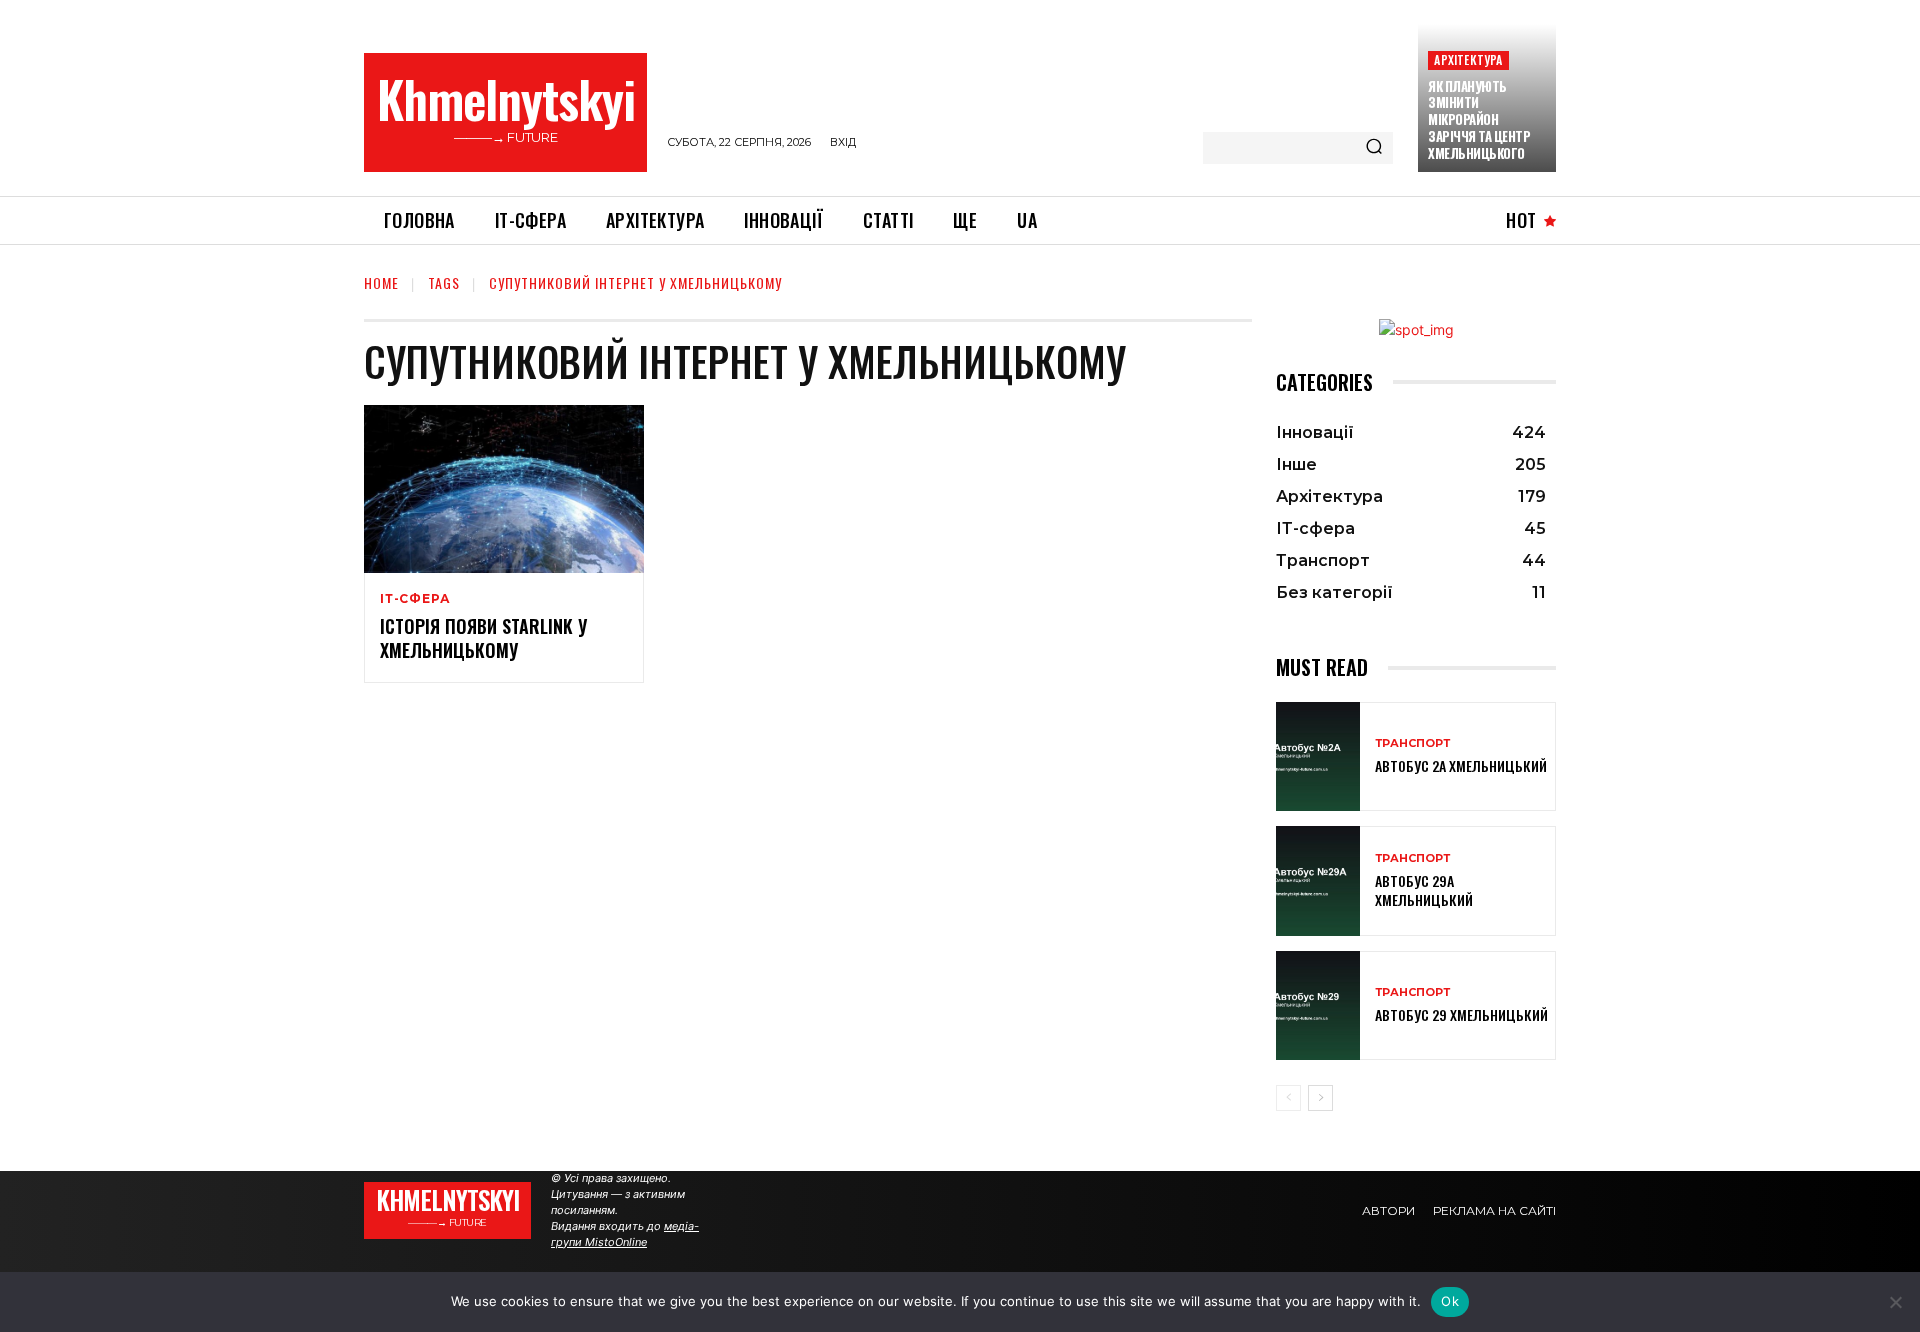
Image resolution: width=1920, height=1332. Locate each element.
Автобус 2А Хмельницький (1461, 765)
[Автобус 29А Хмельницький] (1318, 880)
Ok (1450, 1301)
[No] (1895, 1302)
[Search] (1374, 148)
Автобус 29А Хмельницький (1424, 889)
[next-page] (1320, 1098)
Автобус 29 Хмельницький (1461, 1014)
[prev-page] (1288, 1098)
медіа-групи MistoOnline (625, 1234)
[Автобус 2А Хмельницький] (1318, 756)
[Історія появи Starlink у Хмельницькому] (504, 489)
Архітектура (1468, 59)
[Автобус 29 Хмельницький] (1318, 1005)
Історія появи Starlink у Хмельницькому (483, 637)
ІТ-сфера (415, 599)
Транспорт (1412, 743)
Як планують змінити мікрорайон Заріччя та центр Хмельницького (1479, 120)
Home (381, 282)
